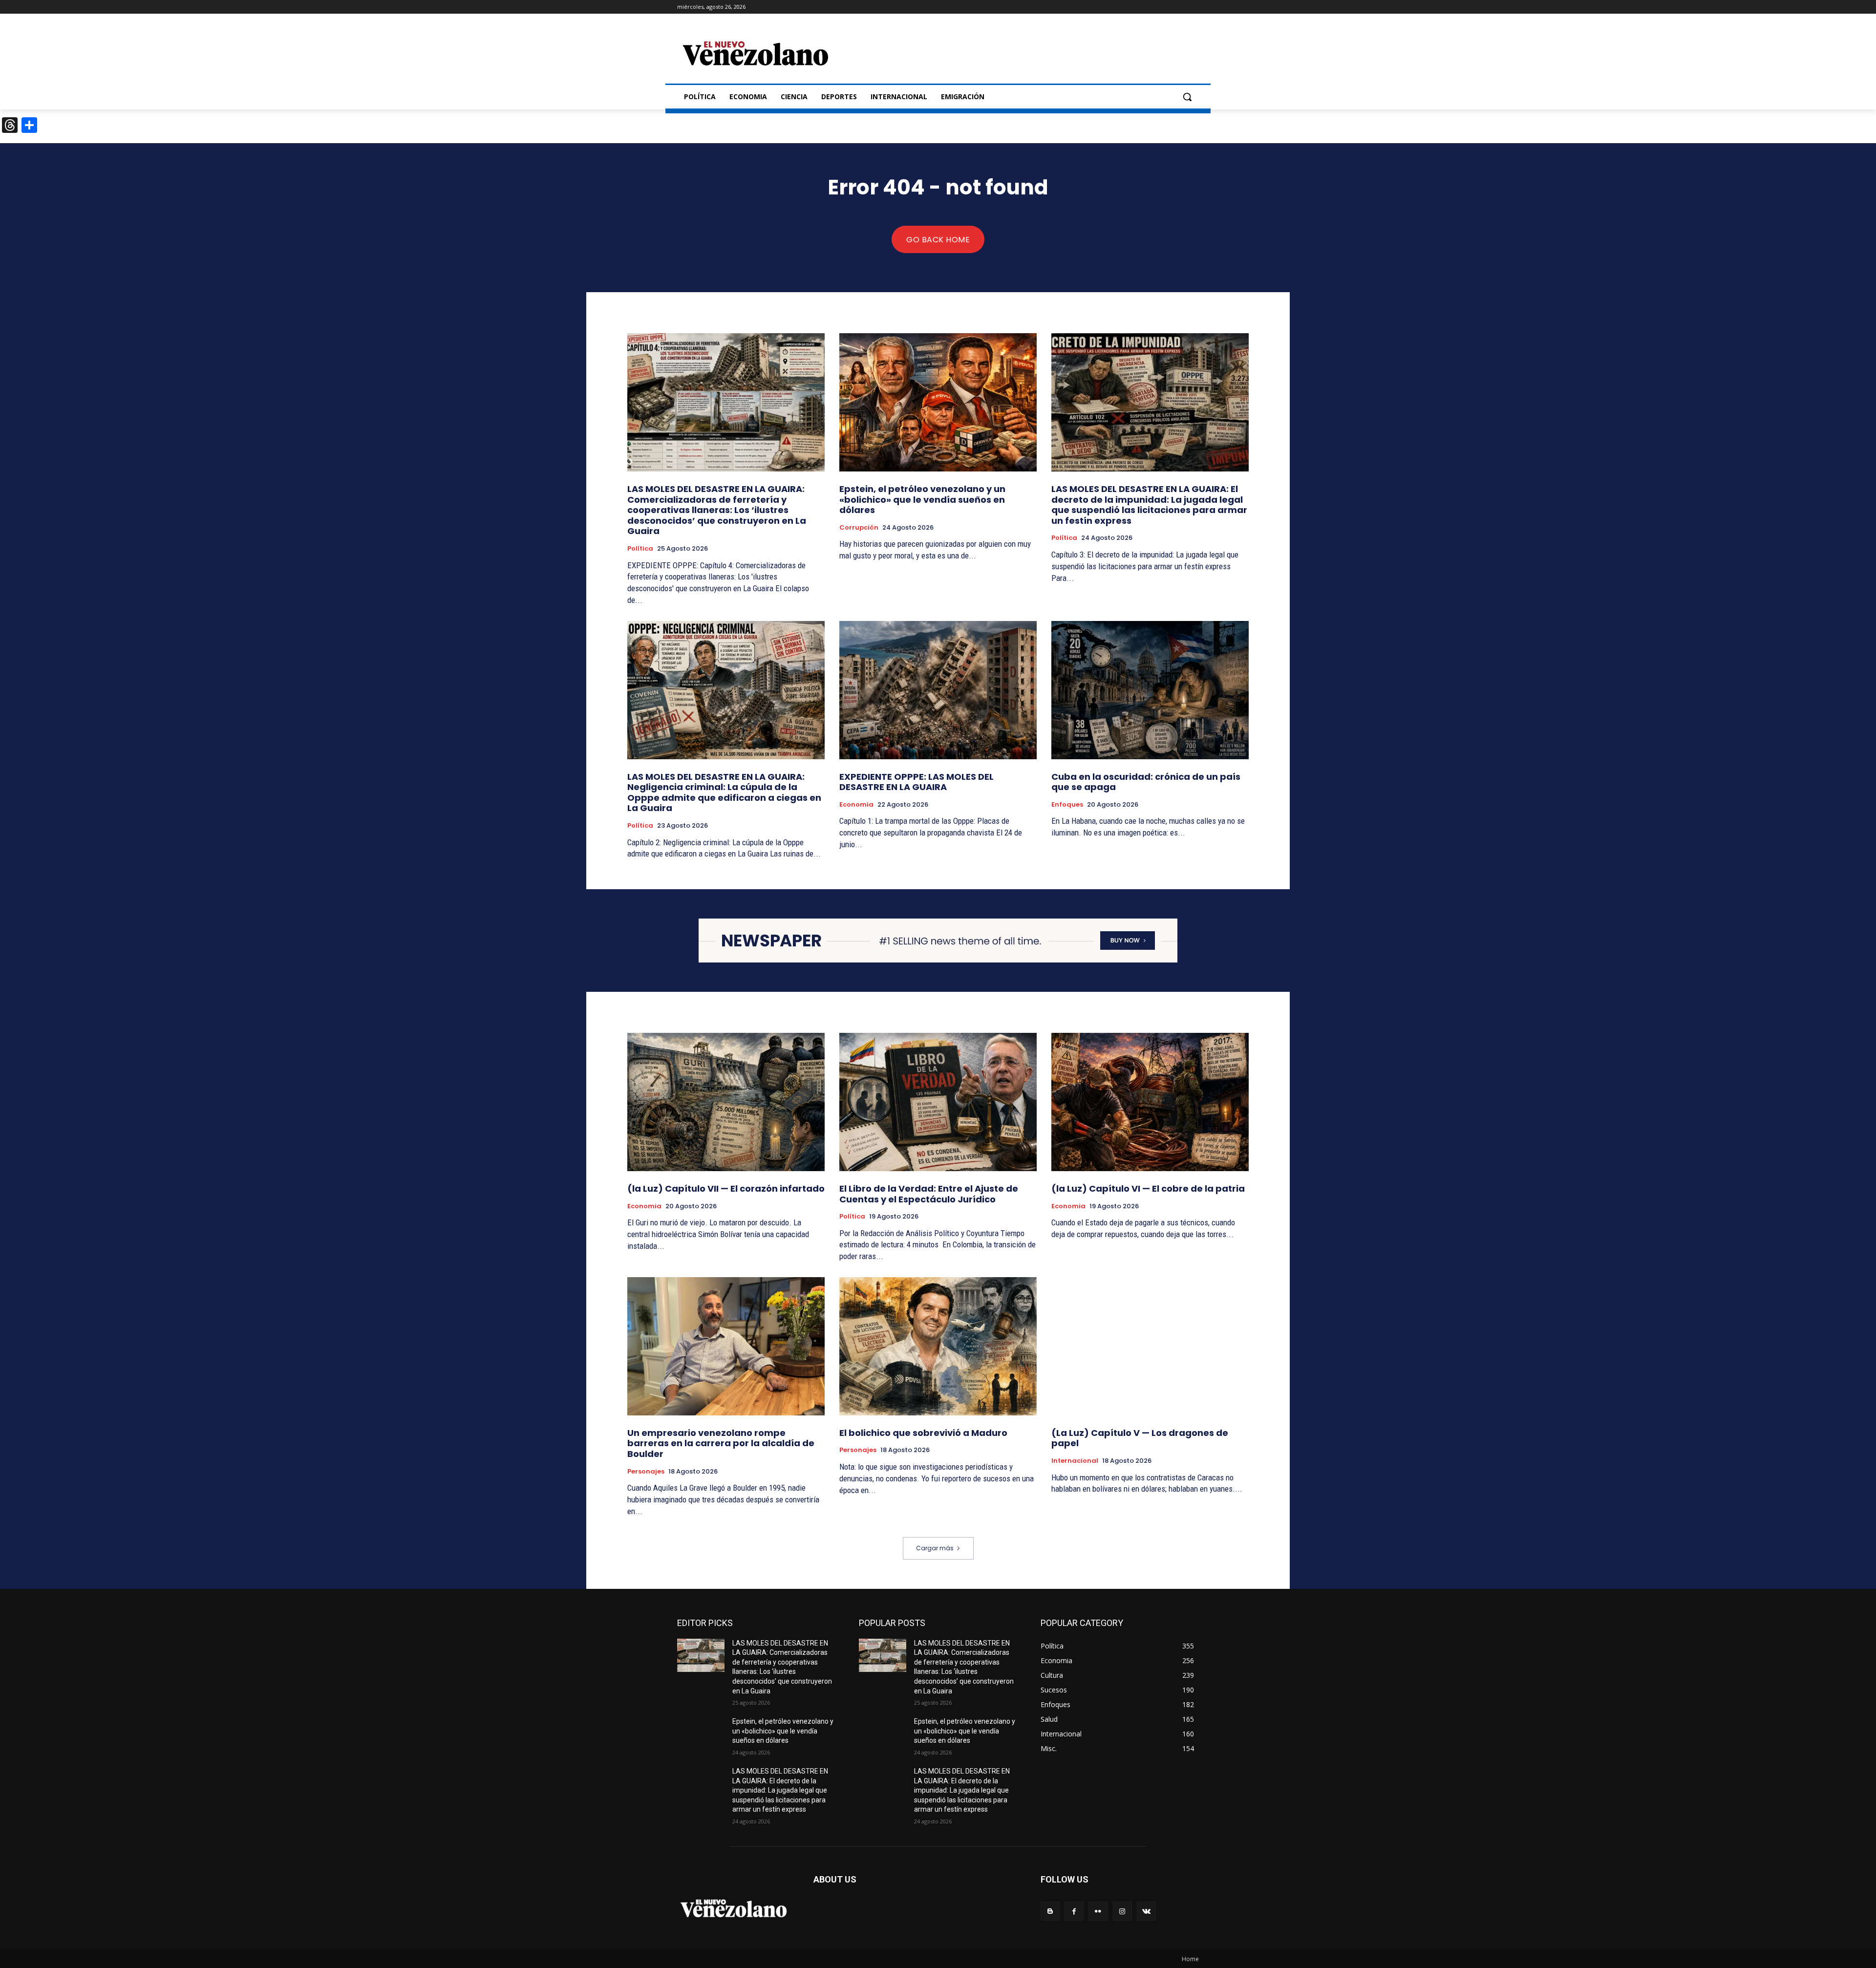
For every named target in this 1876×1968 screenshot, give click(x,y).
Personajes (646, 1472)
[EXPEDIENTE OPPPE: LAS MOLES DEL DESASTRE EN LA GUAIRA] (938, 690)
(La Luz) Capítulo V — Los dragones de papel (1140, 1438)
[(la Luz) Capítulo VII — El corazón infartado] (726, 1102)
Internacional (1075, 1461)
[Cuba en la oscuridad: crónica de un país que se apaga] (1150, 690)
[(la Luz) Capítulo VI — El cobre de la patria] (1150, 1102)
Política (640, 549)
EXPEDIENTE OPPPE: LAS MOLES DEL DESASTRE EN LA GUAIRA (917, 782)
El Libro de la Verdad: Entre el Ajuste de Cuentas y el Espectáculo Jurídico (929, 1194)
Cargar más (935, 1548)
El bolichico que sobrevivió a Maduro (923, 1433)
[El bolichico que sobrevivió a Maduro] (938, 1346)
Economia (856, 805)
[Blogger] (1050, 1911)
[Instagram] (1122, 1911)
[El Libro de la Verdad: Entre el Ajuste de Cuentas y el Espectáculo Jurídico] (938, 1102)
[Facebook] (1074, 1911)
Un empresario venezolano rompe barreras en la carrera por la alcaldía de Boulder (721, 1443)
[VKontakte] (1146, 1911)
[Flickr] (1098, 1911)
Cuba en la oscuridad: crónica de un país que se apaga (1146, 782)
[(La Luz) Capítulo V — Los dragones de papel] (1150, 1346)
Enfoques (1067, 805)
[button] (1187, 97)
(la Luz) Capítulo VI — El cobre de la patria (1148, 1188)
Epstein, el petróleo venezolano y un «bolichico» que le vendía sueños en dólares (922, 499)
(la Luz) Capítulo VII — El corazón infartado (726, 1188)
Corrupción (859, 528)
